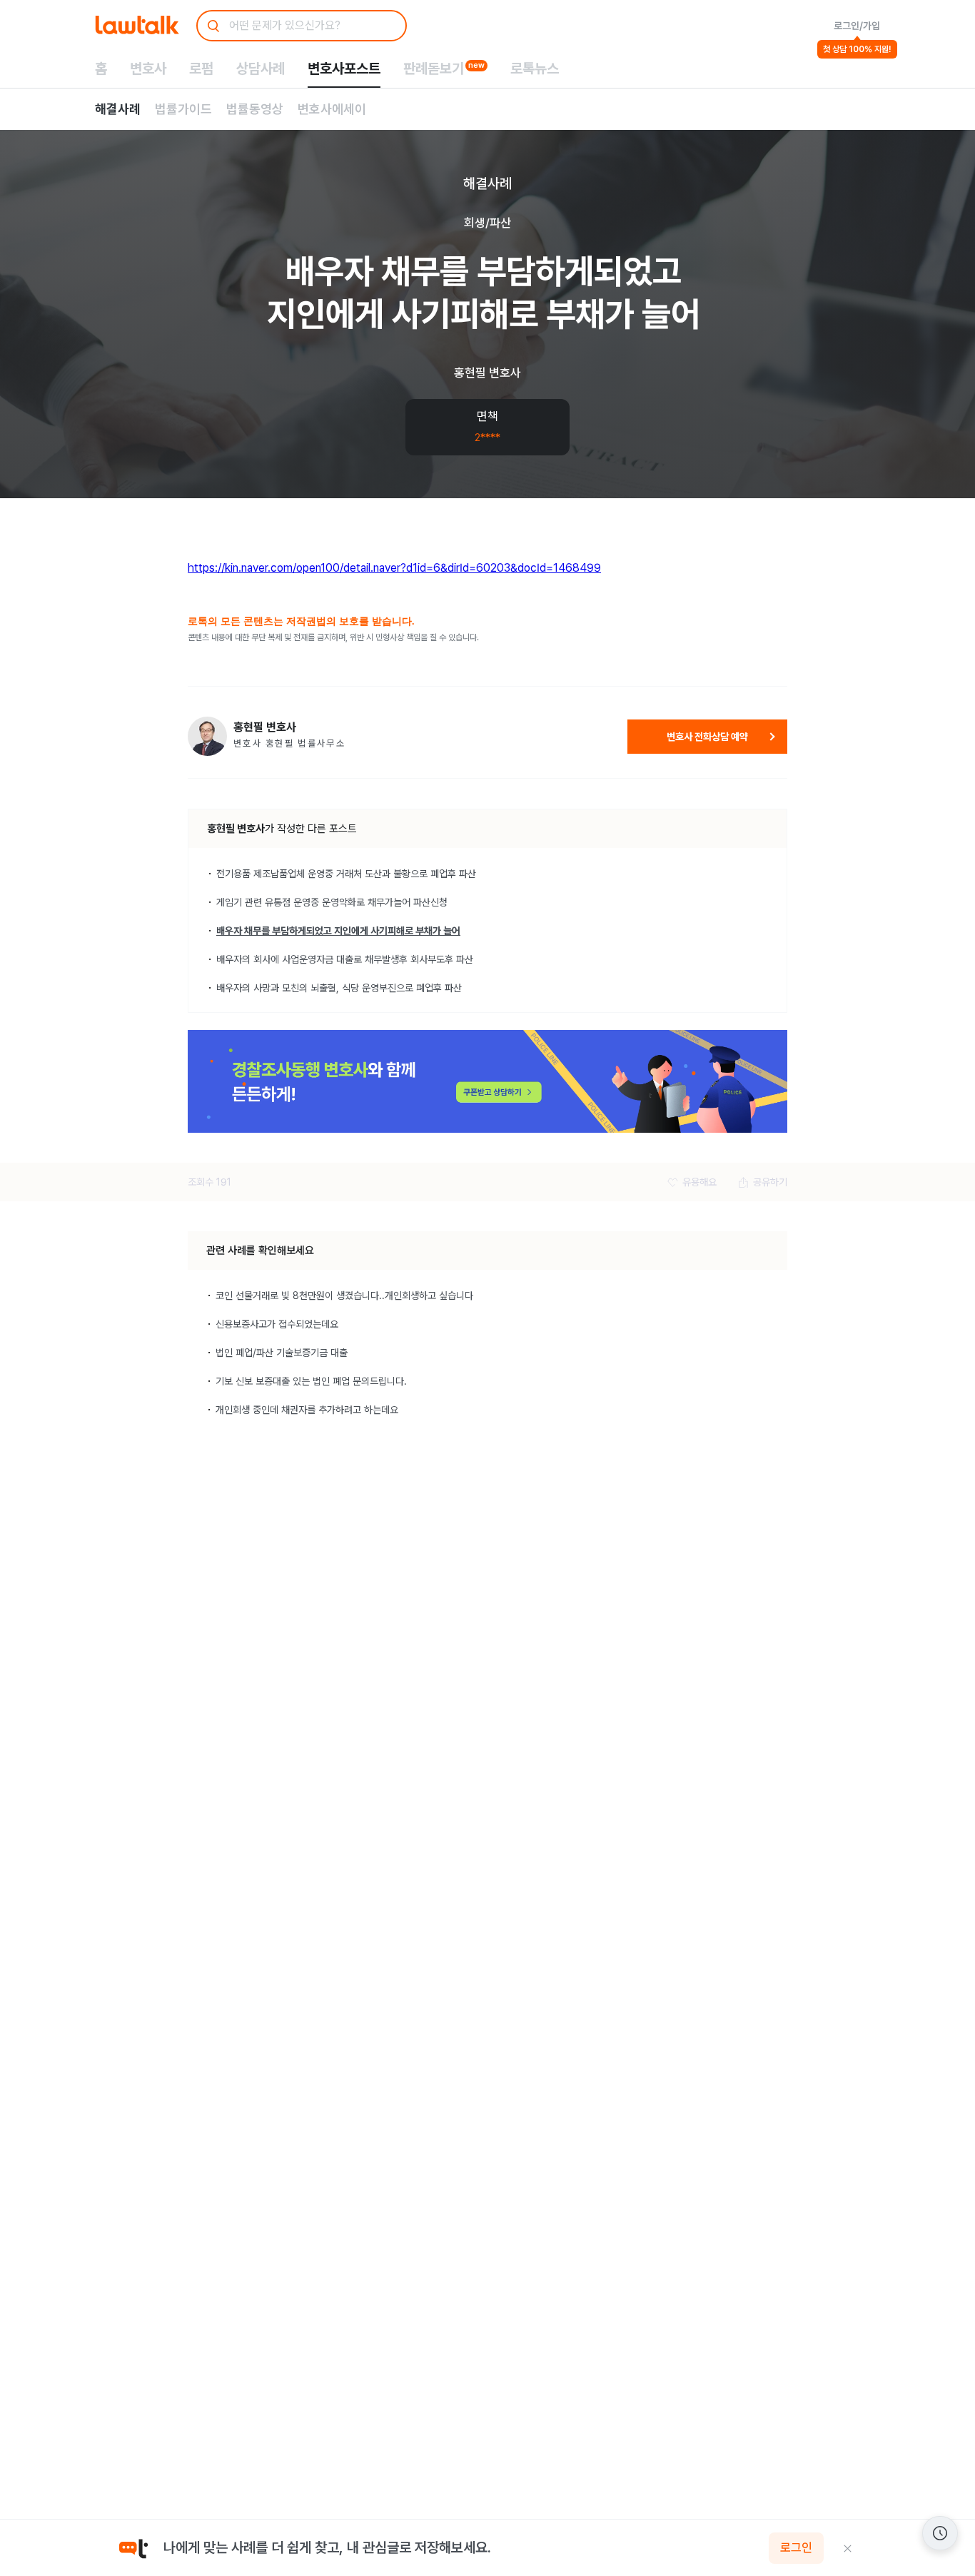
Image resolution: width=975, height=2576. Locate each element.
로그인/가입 (857, 26)
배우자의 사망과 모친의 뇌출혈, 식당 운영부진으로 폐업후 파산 (339, 988)
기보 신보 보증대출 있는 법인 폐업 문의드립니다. (311, 1381)
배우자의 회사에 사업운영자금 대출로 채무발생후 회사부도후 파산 (345, 959)
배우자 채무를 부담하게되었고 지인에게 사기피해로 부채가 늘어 (338, 931)
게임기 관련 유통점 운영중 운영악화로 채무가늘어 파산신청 (332, 902)
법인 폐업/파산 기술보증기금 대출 (282, 1353)
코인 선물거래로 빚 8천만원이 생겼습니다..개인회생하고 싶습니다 (344, 1295)
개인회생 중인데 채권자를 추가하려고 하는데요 (307, 1410)
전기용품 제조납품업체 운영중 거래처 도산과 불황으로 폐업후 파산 (346, 874)
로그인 (796, 2548)
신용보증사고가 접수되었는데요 (277, 1324)
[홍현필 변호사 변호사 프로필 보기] (207, 736)
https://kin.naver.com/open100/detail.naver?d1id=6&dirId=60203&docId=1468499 (394, 568)
